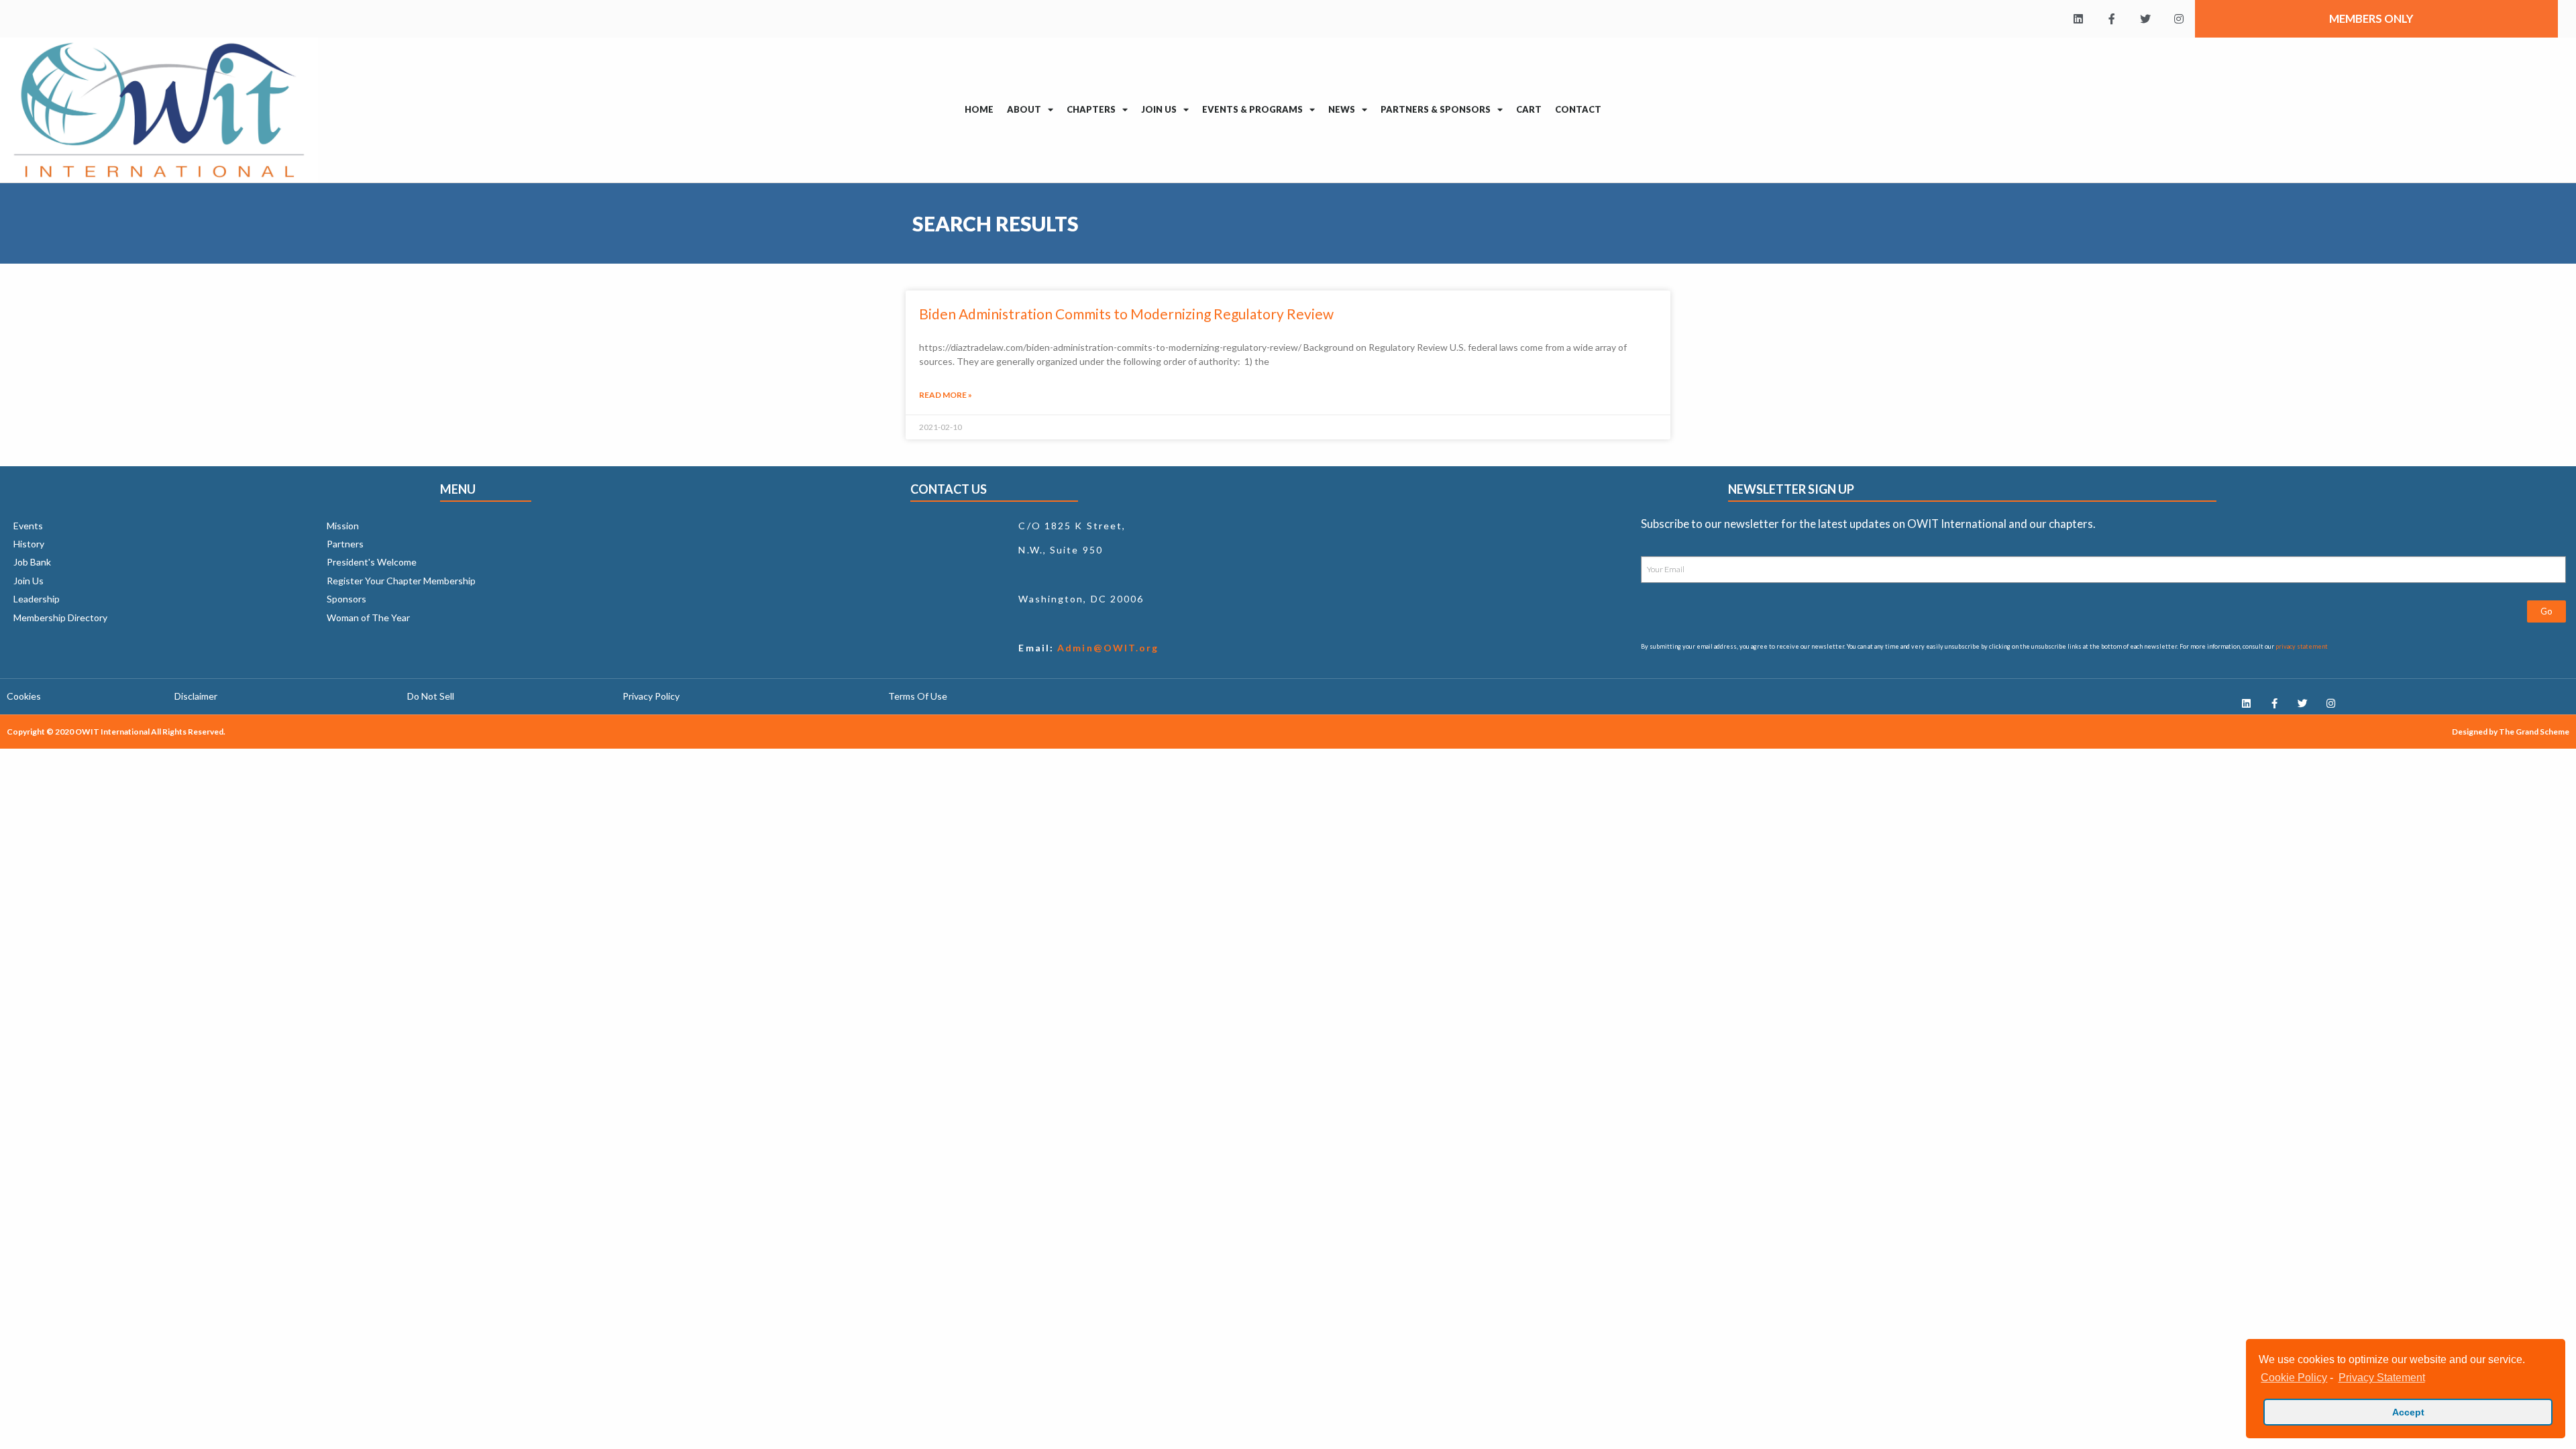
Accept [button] (2408, 1412)
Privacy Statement (2381, 1378)
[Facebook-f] (2112, 19)
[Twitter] (2145, 19)
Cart (1529, 109)
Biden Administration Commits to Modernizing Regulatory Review (1126, 314)
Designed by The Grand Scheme (2511, 732)
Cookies (24, 696)
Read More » (946, 395)
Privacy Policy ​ (652, 696)
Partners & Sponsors (1436, 109)
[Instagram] (2179, 19)
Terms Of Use (918, 696)
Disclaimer (196, 696)
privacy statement (2302, 646)
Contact (1578, 109)
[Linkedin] (2078, 19)
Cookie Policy (2294, 1378)
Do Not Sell (431, 696)
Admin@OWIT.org (1107, 648)
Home (979, 109)
